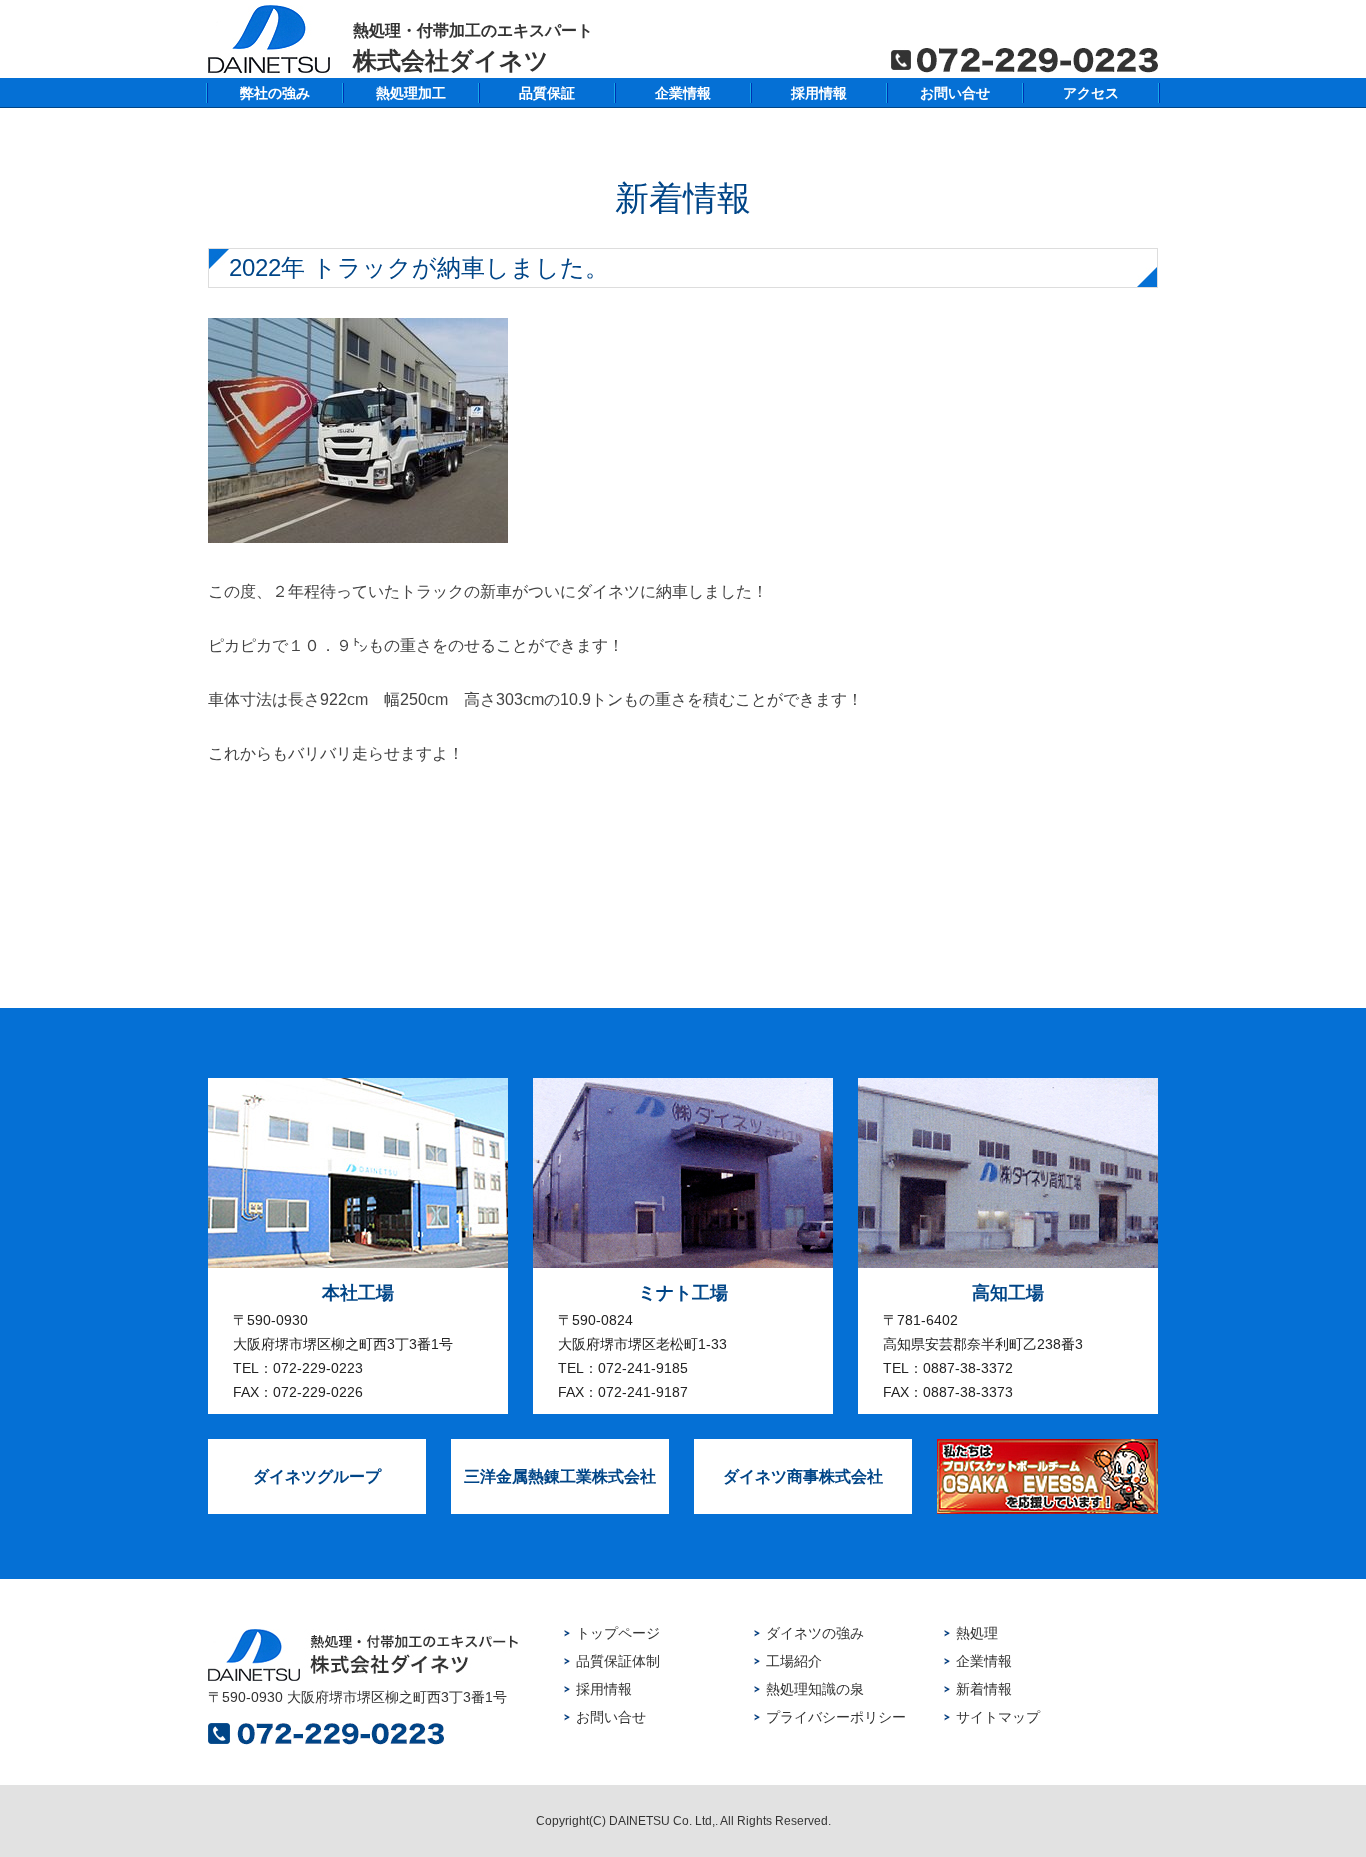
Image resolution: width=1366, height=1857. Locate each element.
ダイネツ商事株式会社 (803, 1476)
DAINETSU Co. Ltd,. (663, 1821)
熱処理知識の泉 (815, 1689)
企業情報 (683, 93)
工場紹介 (794, 1661)
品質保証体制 (618, 1661)
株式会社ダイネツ (473, 47)
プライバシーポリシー (836, 1717)
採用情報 (819, 93)
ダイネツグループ (317, 1476)
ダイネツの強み (815, 1633)
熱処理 (977, 1633)
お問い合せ (955, 93)
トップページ (618, 1633)
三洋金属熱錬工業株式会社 (560, 1476)
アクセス (1091, 93)
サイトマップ (998, 1717)
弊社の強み (275, 93)
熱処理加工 (411, 93)
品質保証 (547, 93)
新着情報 (984, 1689)
